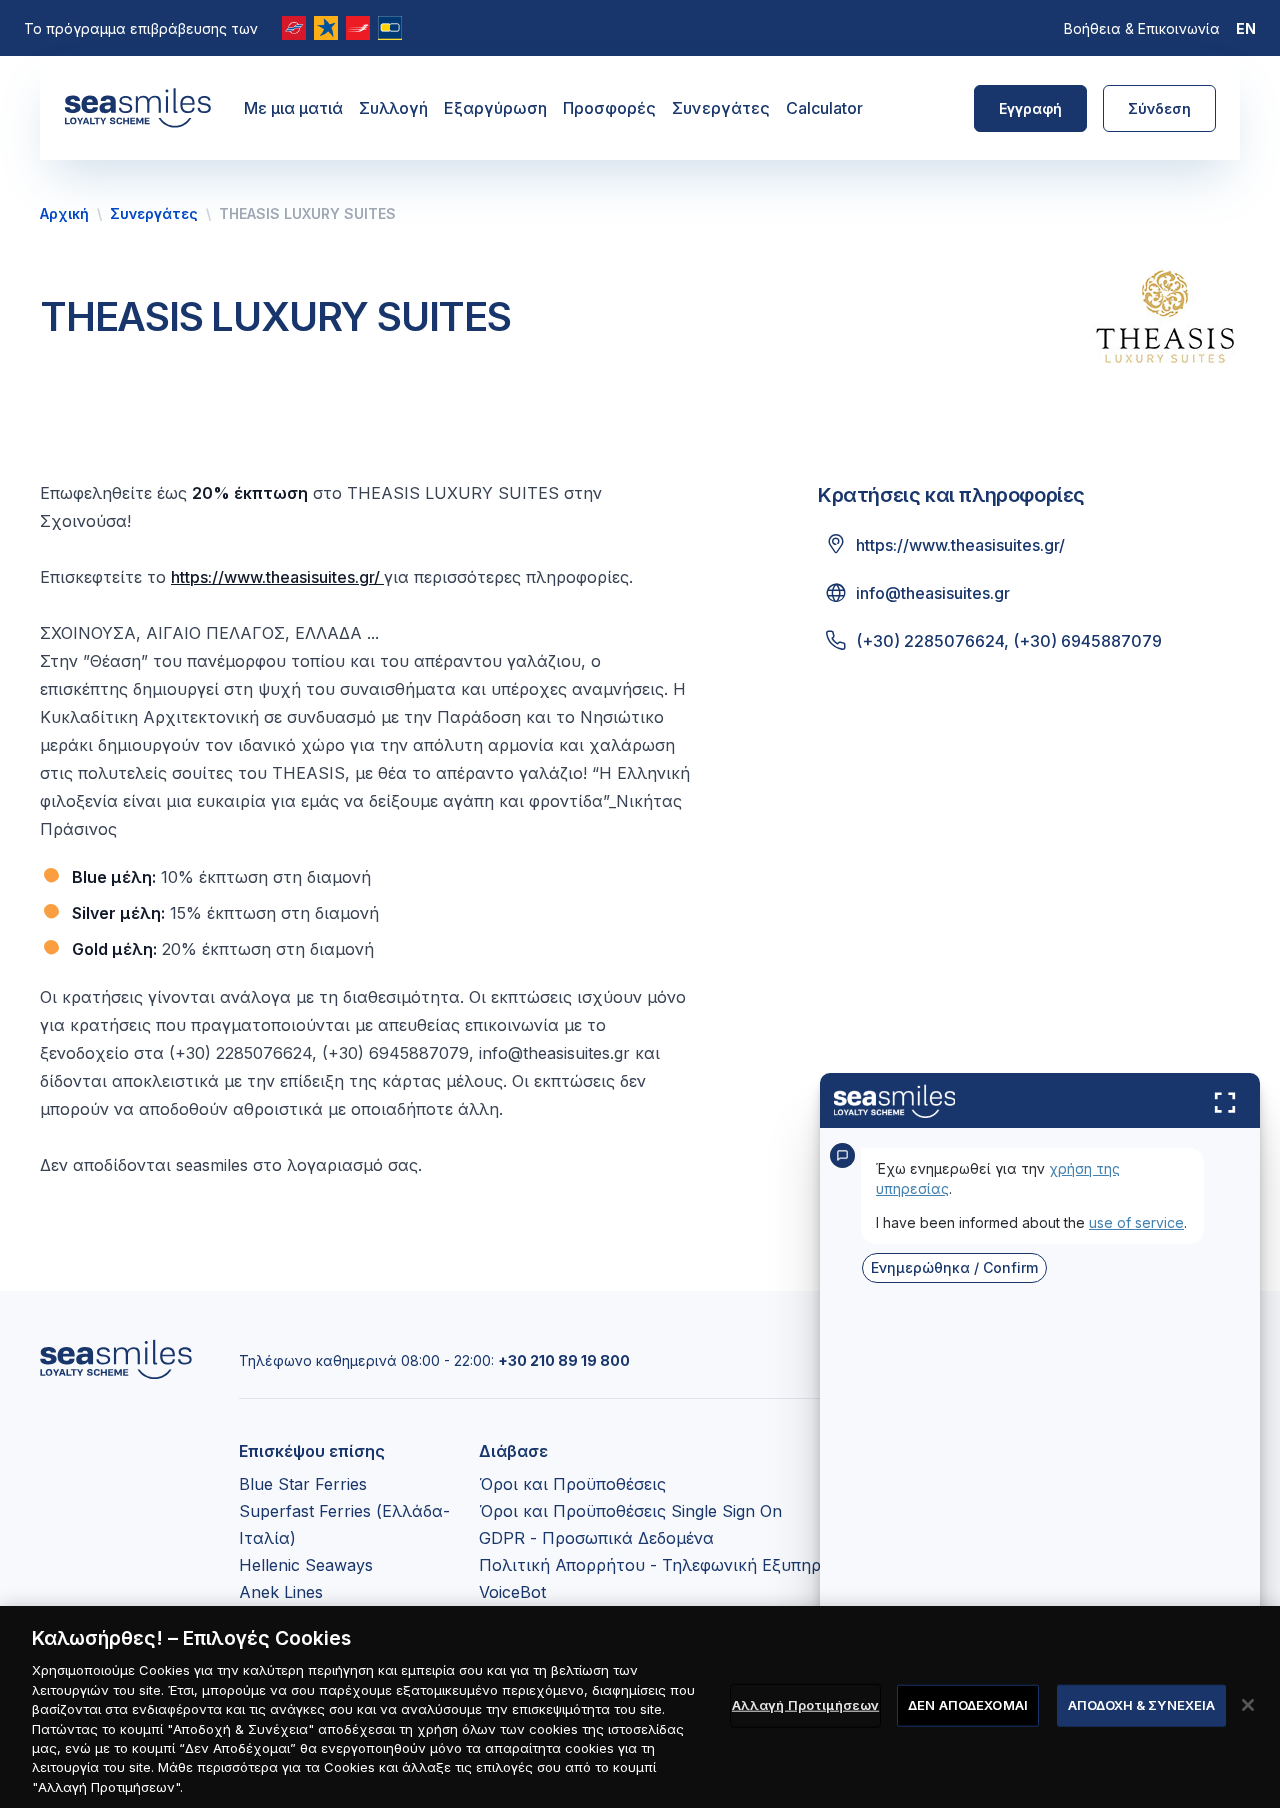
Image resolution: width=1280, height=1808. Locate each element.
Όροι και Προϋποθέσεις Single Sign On (630, 1511)
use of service (1136, 1222)
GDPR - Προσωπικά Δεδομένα (596, 1538)
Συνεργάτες (721, 108)
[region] (640, 1707)
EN (1246, 28)
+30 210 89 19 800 (564, 1360)
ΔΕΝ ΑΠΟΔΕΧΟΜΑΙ (968, 1705)
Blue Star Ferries (303, 1484)
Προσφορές (609, 108)
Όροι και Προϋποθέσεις (572, 1484)
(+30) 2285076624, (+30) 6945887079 (1009, 641)
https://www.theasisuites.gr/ (277, 577)
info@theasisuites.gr (933, 593)
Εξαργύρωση (495, 108)
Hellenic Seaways (306, 1565)
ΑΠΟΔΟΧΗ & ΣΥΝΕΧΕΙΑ (1141, 1705)
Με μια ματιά (293, 108)
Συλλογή (393, 108)
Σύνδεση (1159, 108)
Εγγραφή (1030, 108)
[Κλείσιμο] (1248, 1705)
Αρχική (64, 213)
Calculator (824, 108)
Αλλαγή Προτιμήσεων (805, 1705)
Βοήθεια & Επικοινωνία (1142, 28)
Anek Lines (281, 1592)
